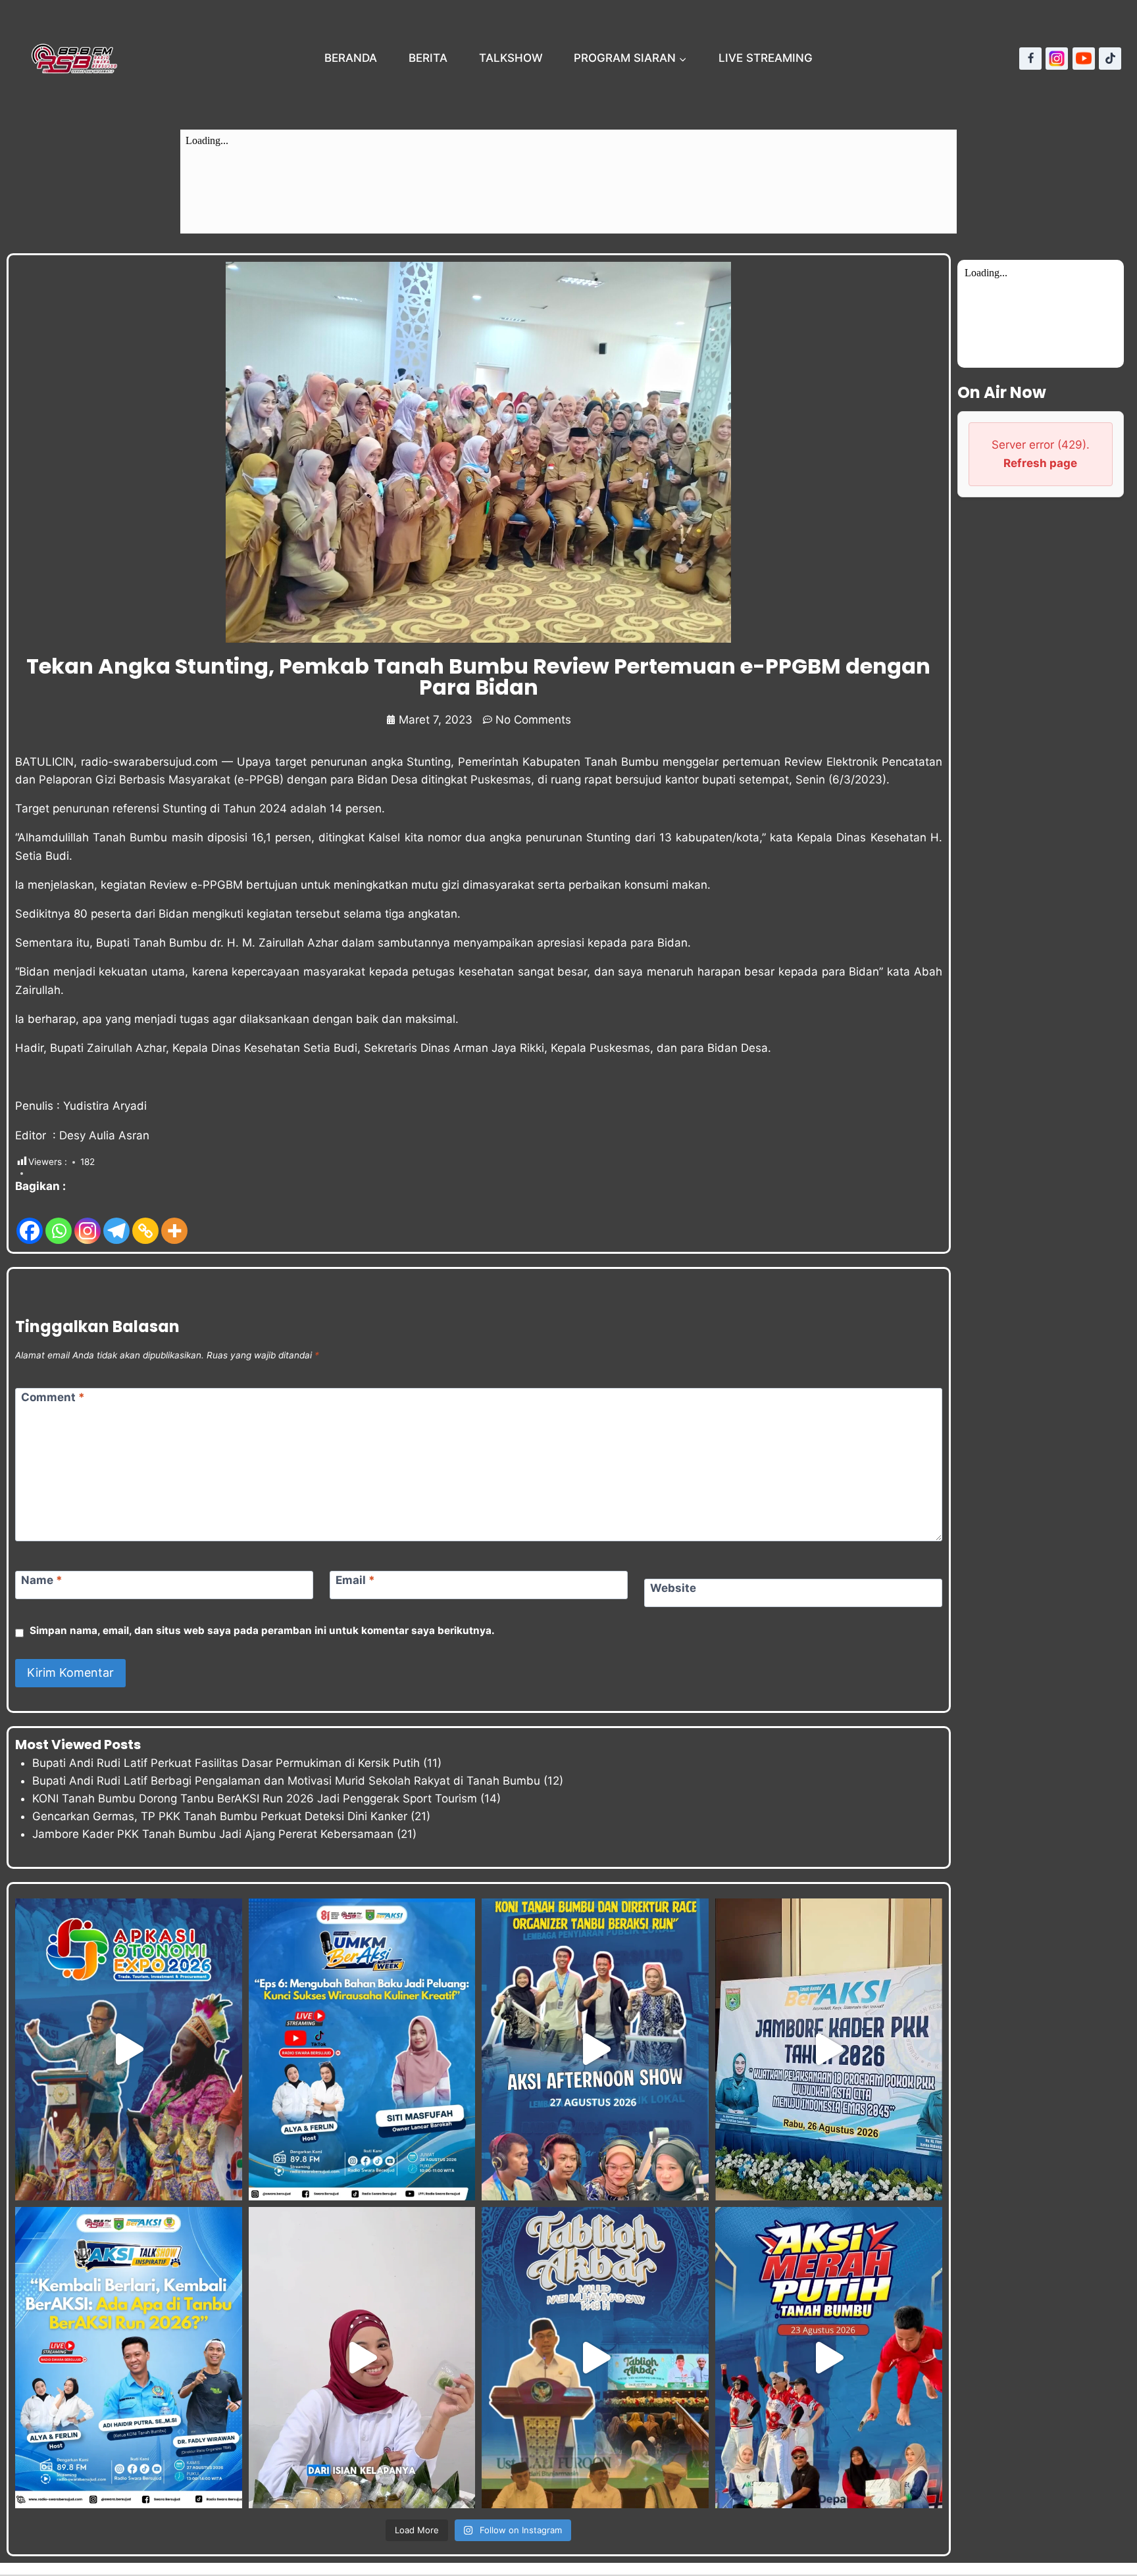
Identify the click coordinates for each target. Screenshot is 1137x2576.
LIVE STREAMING (766, 58)
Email (355, 1580)
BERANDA (351, 58)
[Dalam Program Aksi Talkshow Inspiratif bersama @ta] (595, 2049)
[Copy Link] (145, 1221)
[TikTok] (1110, 59)
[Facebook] (1030, 59)
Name (42, 1580)
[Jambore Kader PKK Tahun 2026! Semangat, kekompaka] (829, 2049)
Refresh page (1040, 463)
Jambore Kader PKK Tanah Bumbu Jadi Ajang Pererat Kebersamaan (213, 1834)
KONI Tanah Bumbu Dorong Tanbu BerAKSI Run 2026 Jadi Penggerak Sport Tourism (255, 1798)
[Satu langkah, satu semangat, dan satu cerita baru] (129, 2358)
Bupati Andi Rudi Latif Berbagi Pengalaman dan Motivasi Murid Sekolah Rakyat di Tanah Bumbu (286, 1781)
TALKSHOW (511, 58)
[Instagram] (1057, 59)
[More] (174, 1221)
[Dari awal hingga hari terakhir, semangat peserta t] (829, 2358)
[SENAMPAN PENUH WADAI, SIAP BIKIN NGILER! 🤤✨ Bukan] (362, 2358)
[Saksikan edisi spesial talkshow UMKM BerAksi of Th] (362, 2049)
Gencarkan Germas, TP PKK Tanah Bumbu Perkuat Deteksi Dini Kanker (220, 1816)
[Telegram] (116, 1221)
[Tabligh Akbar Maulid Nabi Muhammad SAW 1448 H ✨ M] (595, 2358)
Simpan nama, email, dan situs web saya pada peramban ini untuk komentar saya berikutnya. (262, 1630)
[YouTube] (1084, 59)
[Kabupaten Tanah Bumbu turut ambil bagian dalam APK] (129, 2049)
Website (673, 1588)
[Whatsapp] (59, 1221)
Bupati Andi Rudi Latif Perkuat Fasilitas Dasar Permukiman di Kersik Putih (226, 1763)
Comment (53, 1397)
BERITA (428, 58)
